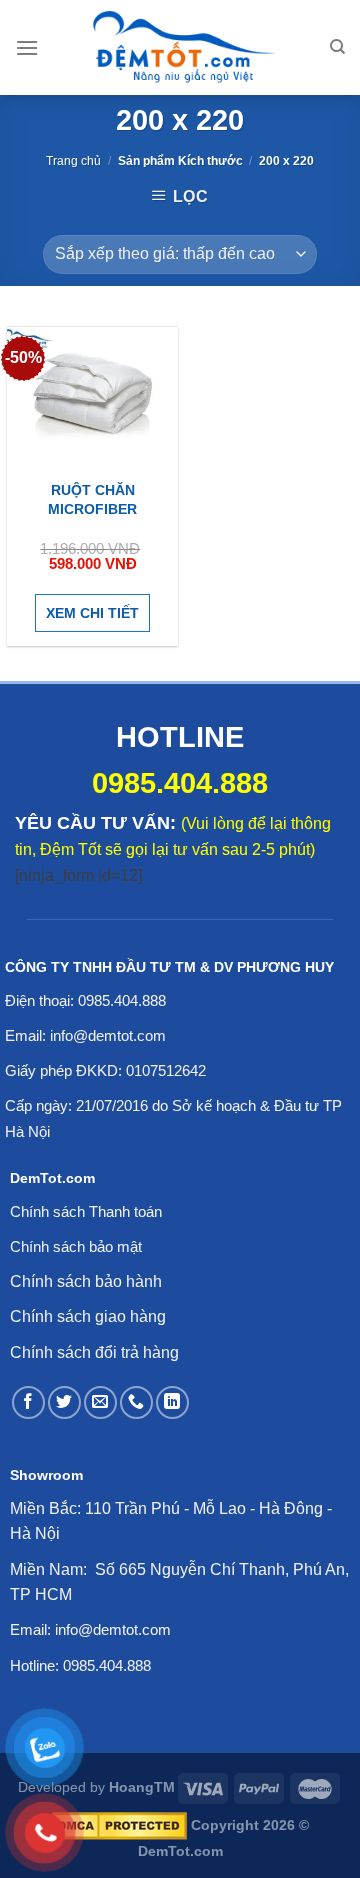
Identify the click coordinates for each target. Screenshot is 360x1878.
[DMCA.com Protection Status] (119, 1825)
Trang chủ (73, 161)
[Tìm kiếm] (337, 47)
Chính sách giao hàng (88, 1316)
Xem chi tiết (92, 613)
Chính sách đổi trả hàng (94, 1352)
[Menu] (27, 47)
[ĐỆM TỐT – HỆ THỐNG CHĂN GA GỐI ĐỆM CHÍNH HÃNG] (184, 47)
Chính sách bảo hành (86, 1281)
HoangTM (142, 1787)
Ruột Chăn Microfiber (92, 499)
